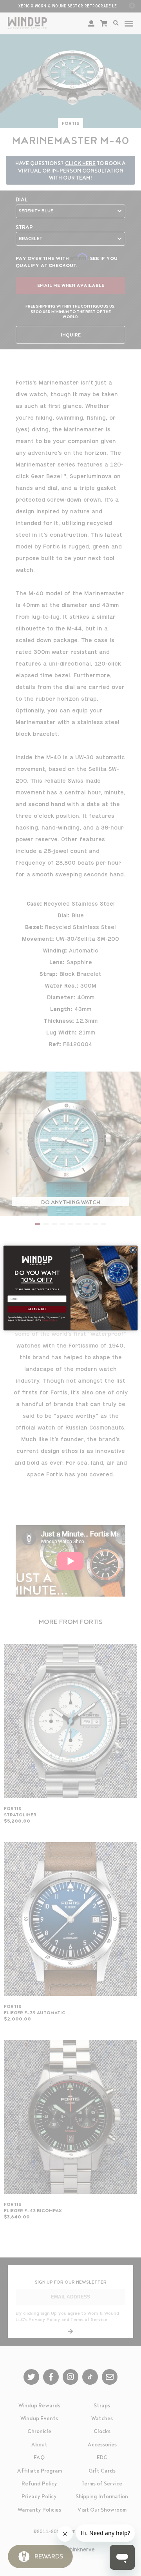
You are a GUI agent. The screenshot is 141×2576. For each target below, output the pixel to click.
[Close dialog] (133, 1250)
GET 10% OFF (37, 1309)
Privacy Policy (49, 1320)
